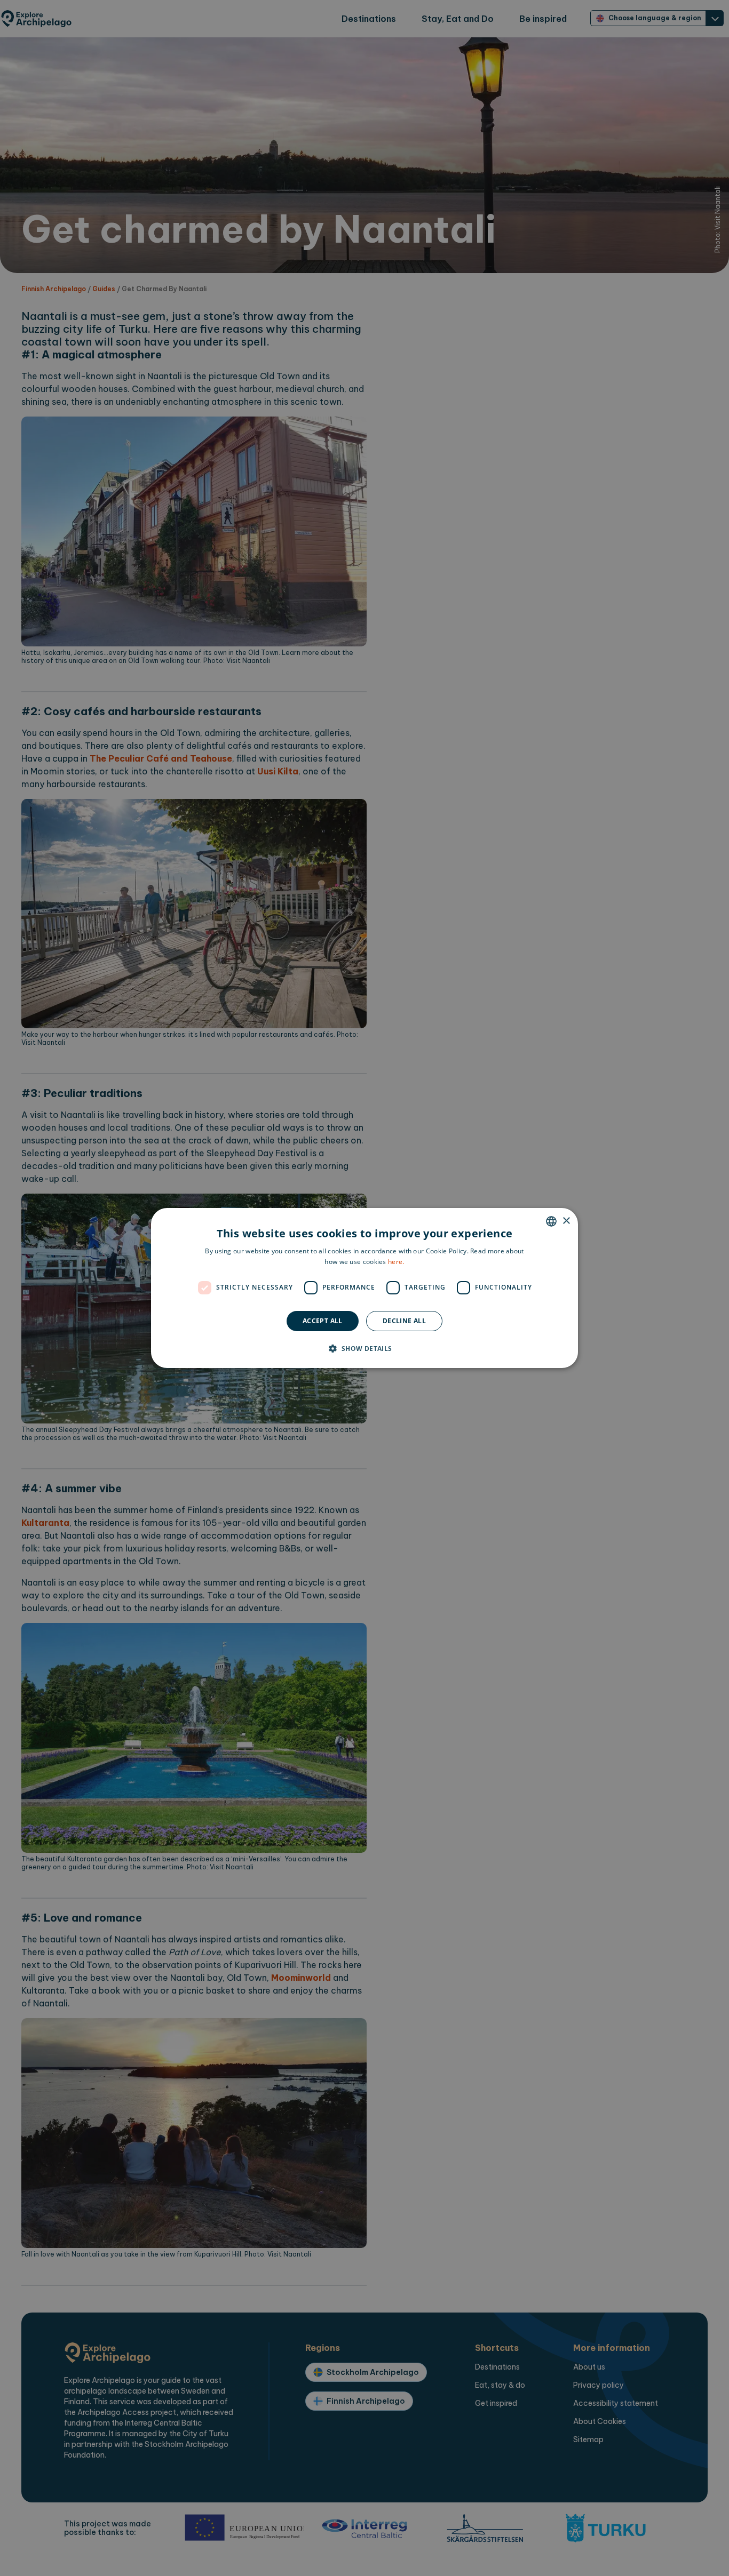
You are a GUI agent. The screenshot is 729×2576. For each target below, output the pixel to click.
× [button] (566, 1221)
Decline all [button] (404, 1321)
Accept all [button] (323, 1321)
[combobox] (551, 1221)
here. (396, 1262)
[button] (364, 1348)
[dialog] (364, 1288)
